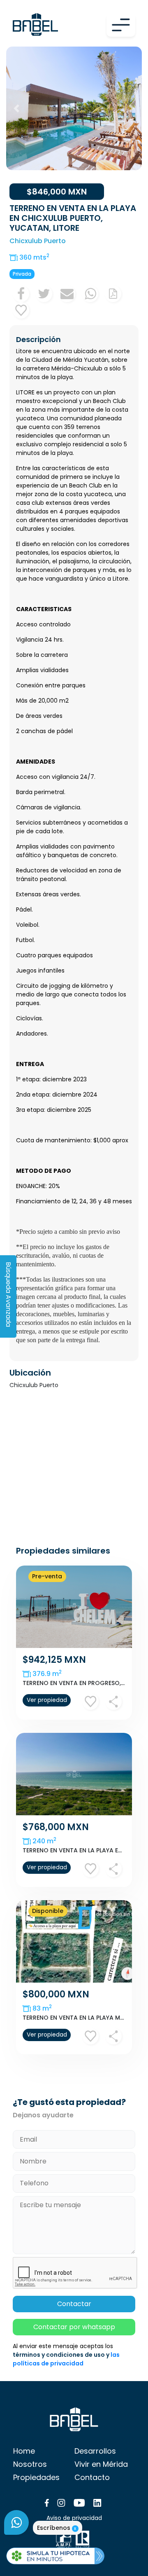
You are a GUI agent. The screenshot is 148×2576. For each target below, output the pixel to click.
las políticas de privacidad (66, 2359)
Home (24, 2451)
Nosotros (30, 2464)
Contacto (92, 2477)
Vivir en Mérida (101, 2464)
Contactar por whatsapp (74, 2327)
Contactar (74, 2304)
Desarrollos (95, 2451)
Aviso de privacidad (74, 2518)
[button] (16, 108)
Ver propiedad (47, 1700)
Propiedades (36, 2477)
